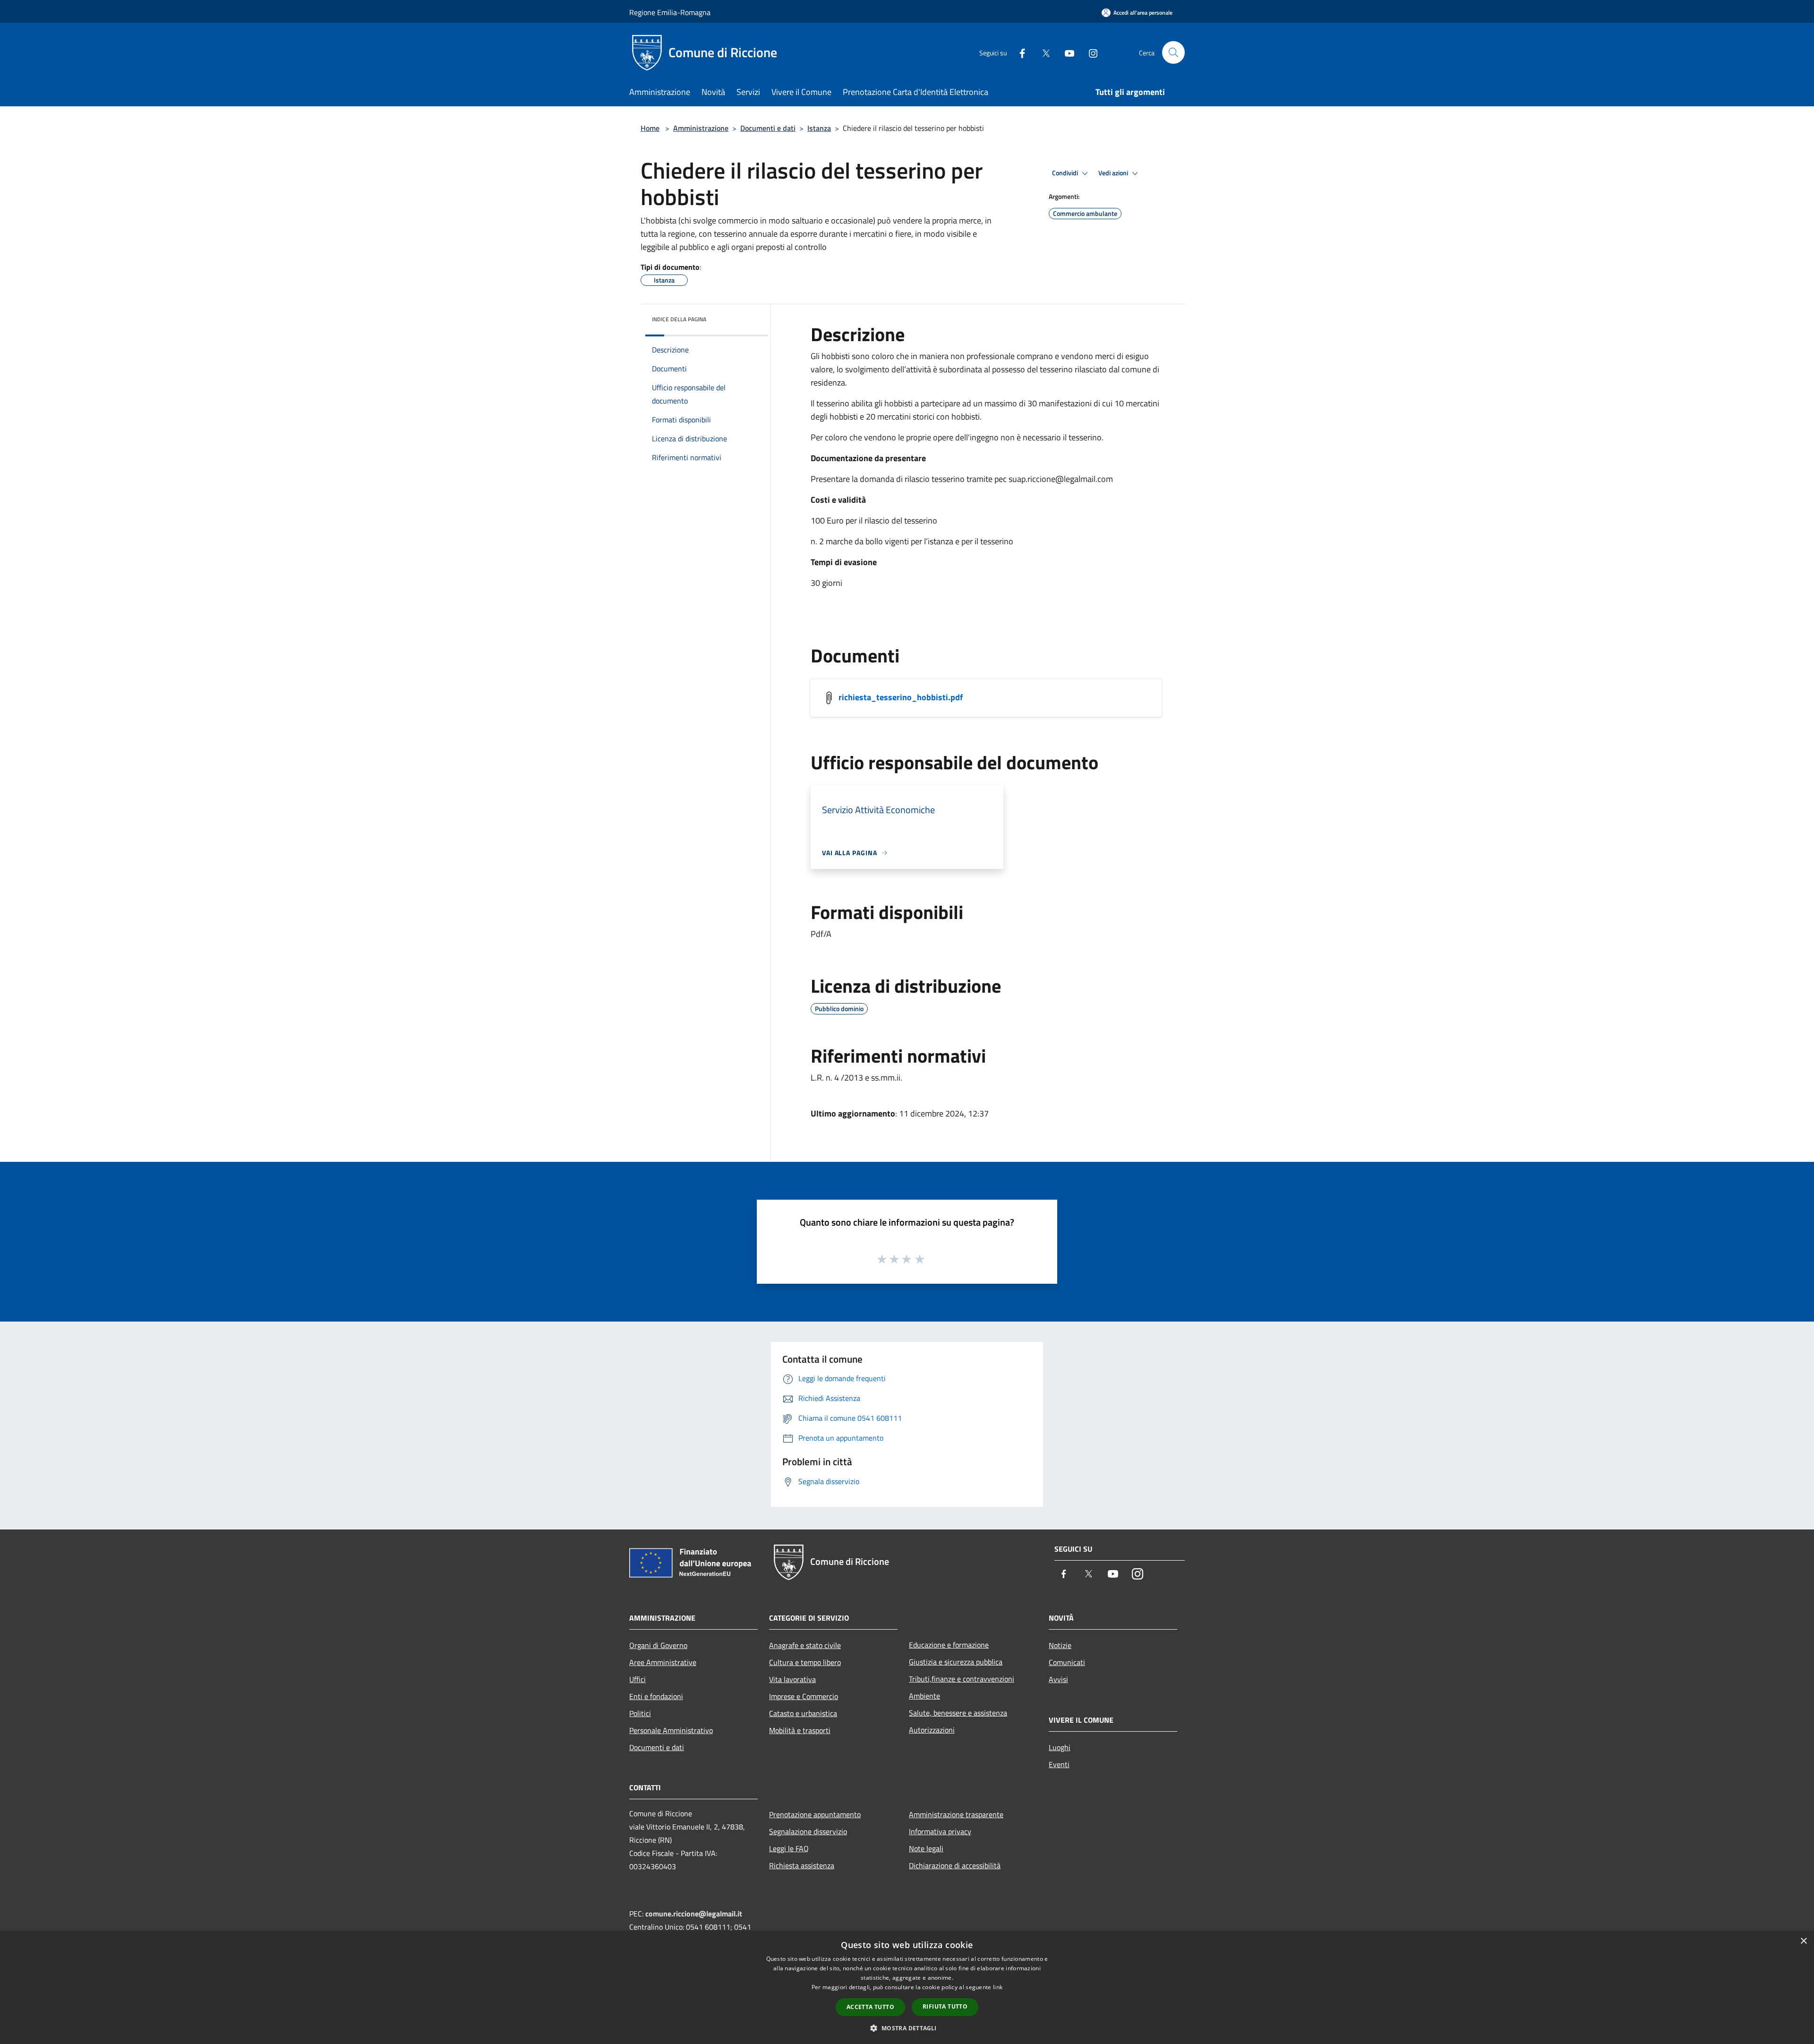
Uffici (637, 1679)
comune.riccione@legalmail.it (694, 1914)
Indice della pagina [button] (679, 319)
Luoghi (1060, 1747)
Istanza (819, 128)
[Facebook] (1018, 52)
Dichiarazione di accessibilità (955, 1865)
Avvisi (1058, 1679)
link (998, 1987)
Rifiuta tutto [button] (945, 2006)
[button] (907, 2028)
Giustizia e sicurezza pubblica (956, 1662)
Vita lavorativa (792, 1679)
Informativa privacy (940, 1831)
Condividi (1066, 173)
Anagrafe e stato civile (805, 1645)
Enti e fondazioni (656, 1696)
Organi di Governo (658, 1645)
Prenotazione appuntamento (815, 1814)
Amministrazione (701, 128)
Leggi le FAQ (789, 1848)
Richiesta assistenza (802, 1865)
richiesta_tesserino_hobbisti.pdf (901, 697)
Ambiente (924, 1696)
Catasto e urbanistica (803, 1713)
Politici (640, 1713)
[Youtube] (1066, 52)
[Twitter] (1042, 52)
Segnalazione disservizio (808, 1831)
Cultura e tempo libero (805, 1662)
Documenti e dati (768, 128)
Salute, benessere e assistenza (958, 1713)
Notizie (1060, 1645)
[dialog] (907, 1988)
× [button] (1803, 1941)
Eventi (1059, 1764)
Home (650, 128)
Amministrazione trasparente (956, 1814)
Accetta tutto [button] (870, 2007)
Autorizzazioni (932, 1730)
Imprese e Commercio (804, 1696)
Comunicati (1067, 1662)
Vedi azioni (1114, 173)
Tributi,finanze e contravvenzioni (962, 1679)
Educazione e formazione (949, 1645)
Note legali (926, 1848)
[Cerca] (1173, 52)
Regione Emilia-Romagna (670, 12)
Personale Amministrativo (671, 1730)
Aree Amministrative (663, 1662)
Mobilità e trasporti (800, 1730)
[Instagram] (1089, 52)
